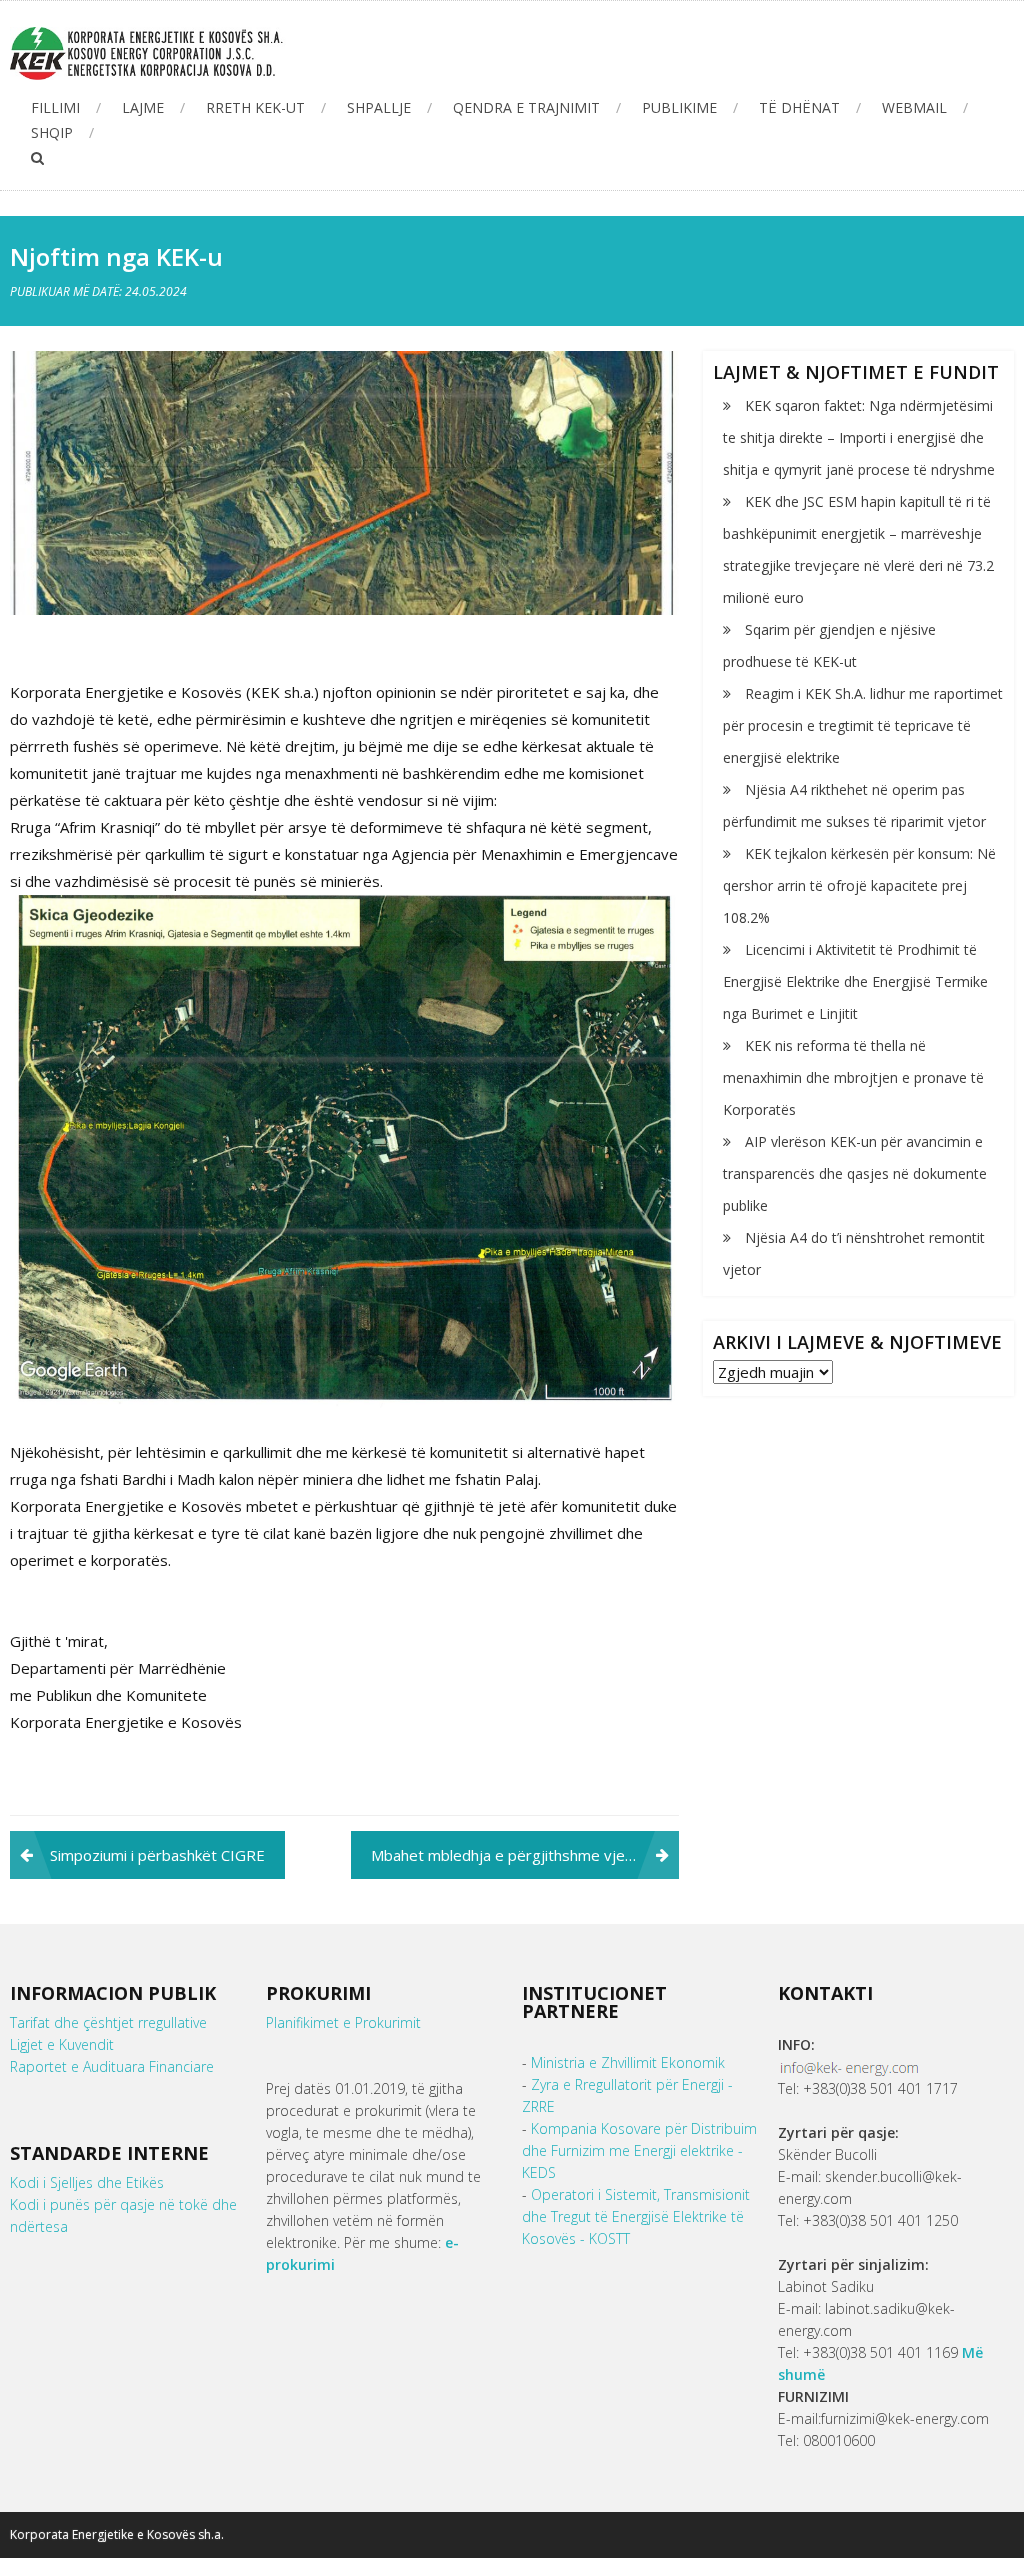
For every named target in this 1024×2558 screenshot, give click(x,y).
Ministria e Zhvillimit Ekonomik (628, 2062)
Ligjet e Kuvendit (62, 2044)
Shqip (52, 132)
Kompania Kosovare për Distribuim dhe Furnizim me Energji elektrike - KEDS (639, 2150)
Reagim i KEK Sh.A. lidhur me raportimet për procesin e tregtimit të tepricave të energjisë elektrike (863, 725)
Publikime (679, 107)
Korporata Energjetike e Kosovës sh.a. (117, 2534)
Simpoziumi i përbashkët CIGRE (157, 1855)
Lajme (143, 107)
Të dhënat (799, 107)
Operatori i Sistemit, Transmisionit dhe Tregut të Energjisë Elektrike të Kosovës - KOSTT (636, 2216)
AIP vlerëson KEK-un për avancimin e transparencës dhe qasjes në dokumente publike (855, 1173)
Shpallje (379, 107)
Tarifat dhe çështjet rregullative (108, 2022)
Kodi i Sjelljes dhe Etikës (87, 2182)
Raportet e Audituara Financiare (112, 2066)
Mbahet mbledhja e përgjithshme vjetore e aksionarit (525, 1855)
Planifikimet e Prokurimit (343, 2022)
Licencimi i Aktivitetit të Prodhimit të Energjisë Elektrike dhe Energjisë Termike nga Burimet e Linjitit (855, 981)
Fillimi (55, 107)
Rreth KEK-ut (255, 107)
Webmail (914, 107)
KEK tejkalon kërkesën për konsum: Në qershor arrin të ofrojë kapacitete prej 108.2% (859, 885)
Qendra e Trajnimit (526, 107)
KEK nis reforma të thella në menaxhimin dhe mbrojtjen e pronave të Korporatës (853, 1077)
